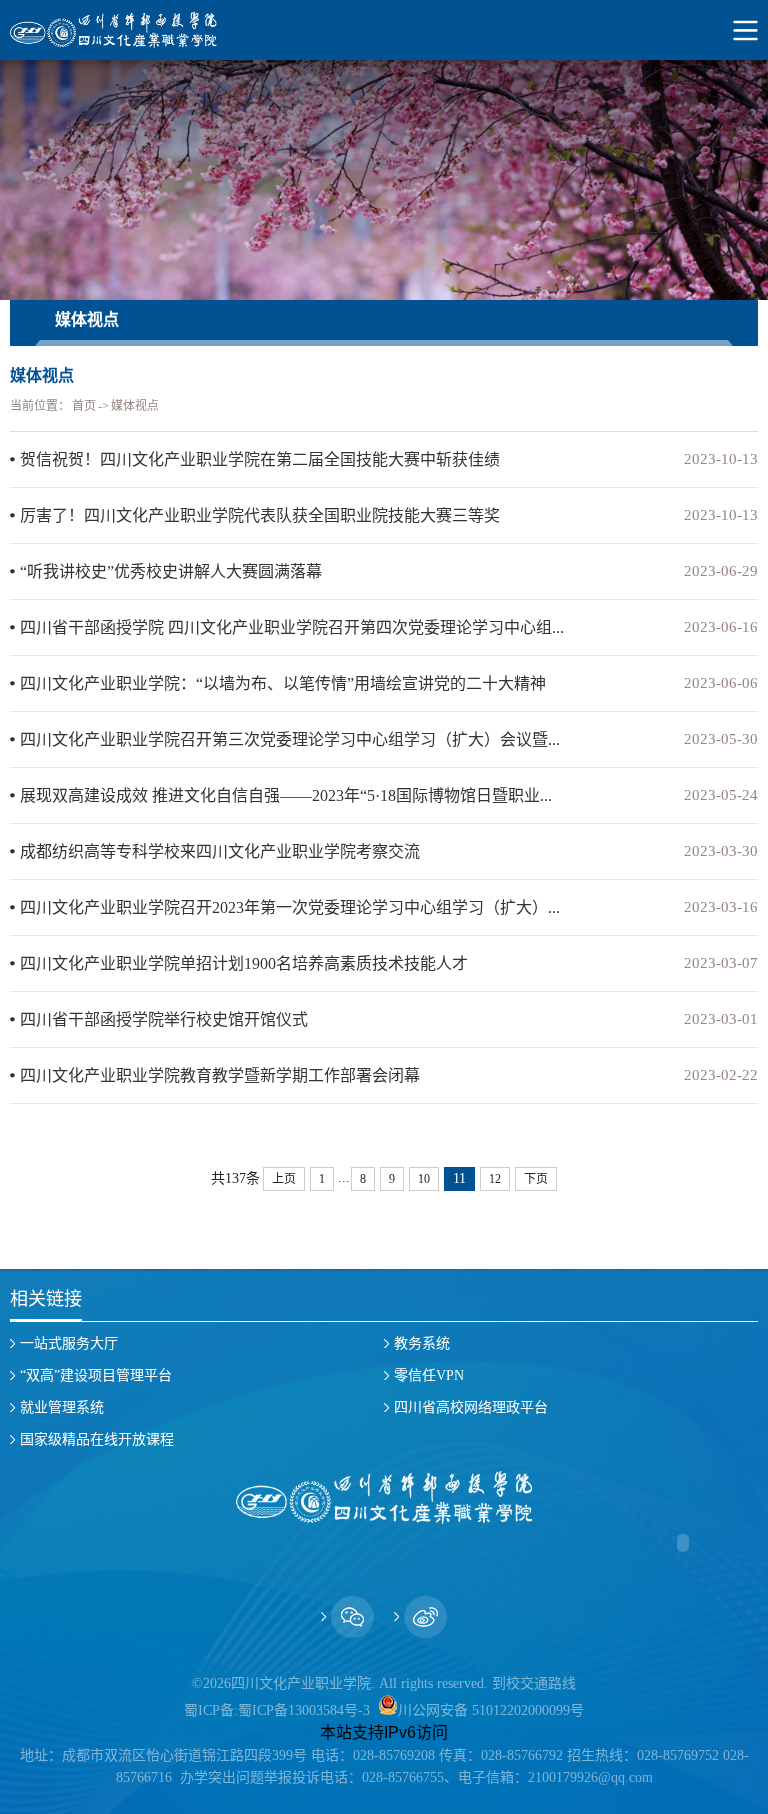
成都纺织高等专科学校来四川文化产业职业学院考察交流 (220, 851)
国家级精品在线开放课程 (97, 1439)
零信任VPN (429, 1375)
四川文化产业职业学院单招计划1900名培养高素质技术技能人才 (244, 963)
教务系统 (422, 1343)
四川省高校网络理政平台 (471, 1407)
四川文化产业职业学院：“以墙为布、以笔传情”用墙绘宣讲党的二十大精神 (283, 683)
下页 (536, 1179)
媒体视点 (135, 406)
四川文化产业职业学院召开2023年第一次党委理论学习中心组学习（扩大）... (290, 907)
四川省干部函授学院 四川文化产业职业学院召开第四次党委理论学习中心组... (292, 627)
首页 (84, 406)
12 (495, 1179)
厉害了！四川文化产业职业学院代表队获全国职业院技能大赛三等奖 (260, 515)
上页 (284, 1179)
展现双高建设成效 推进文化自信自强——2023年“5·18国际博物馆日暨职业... (286, 795)
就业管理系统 (62, 1407)
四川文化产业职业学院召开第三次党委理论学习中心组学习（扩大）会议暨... (290, 739)
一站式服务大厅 (69, 1343)
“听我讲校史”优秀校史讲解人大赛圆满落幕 (171, 571)
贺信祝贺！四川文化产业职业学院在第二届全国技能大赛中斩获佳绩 (260, 459)
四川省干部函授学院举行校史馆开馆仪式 (164, 1019)
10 (424, 1179)
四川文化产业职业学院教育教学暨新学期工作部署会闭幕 (220, 1075)
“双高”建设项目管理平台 (96, 1375)
